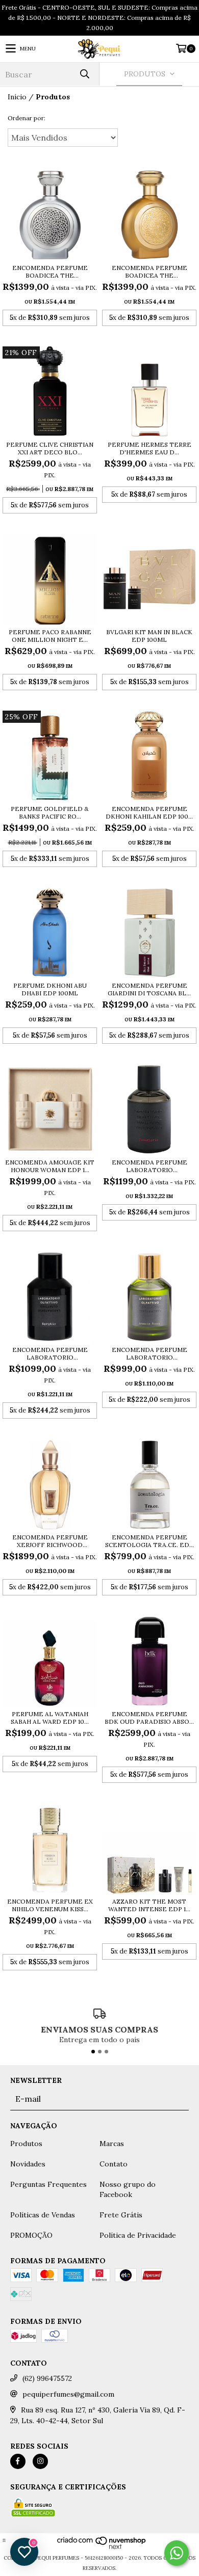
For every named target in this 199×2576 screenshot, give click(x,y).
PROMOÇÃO (31, 2235)
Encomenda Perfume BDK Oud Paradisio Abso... (149, 1718)
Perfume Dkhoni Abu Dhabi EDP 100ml (50, 989)
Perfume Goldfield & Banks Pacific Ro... (50, 812)
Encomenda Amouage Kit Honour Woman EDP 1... (50, 1166)
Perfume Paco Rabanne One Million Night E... (50, 636)
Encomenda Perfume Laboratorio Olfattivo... (150, 1166)
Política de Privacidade (138, 2235)
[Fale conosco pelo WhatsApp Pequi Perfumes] (177, 2553)
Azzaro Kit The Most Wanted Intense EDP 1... (149, 1905)
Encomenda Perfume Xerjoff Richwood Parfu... (50, 1541)
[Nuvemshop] (102, 2548)
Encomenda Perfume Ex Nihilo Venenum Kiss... (50, 1905)
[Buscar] (84, 74)
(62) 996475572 (47, 2378)
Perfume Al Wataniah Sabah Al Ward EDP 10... (50, 1718)
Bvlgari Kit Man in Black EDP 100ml (149, 636)
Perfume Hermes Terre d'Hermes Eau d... (150, 448)
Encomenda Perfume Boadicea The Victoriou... (50, 272)
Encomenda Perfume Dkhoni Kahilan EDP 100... (149, 812)
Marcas (112, 2144)
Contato (114, 2164)
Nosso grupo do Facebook (128, 2189)
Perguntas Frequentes (48, 2184)
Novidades (28, 2164)
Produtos (26, 2144)
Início (17, 97)
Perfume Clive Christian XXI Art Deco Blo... (50, 448)
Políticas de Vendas (43, 2215)
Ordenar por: (27, 118)
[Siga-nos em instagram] (40, 2461)
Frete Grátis (121, 2215)
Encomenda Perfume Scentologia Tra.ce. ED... (150, 1541)
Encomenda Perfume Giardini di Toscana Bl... (149, 989)
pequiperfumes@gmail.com (68, 2394)
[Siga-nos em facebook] (18, 2461)
